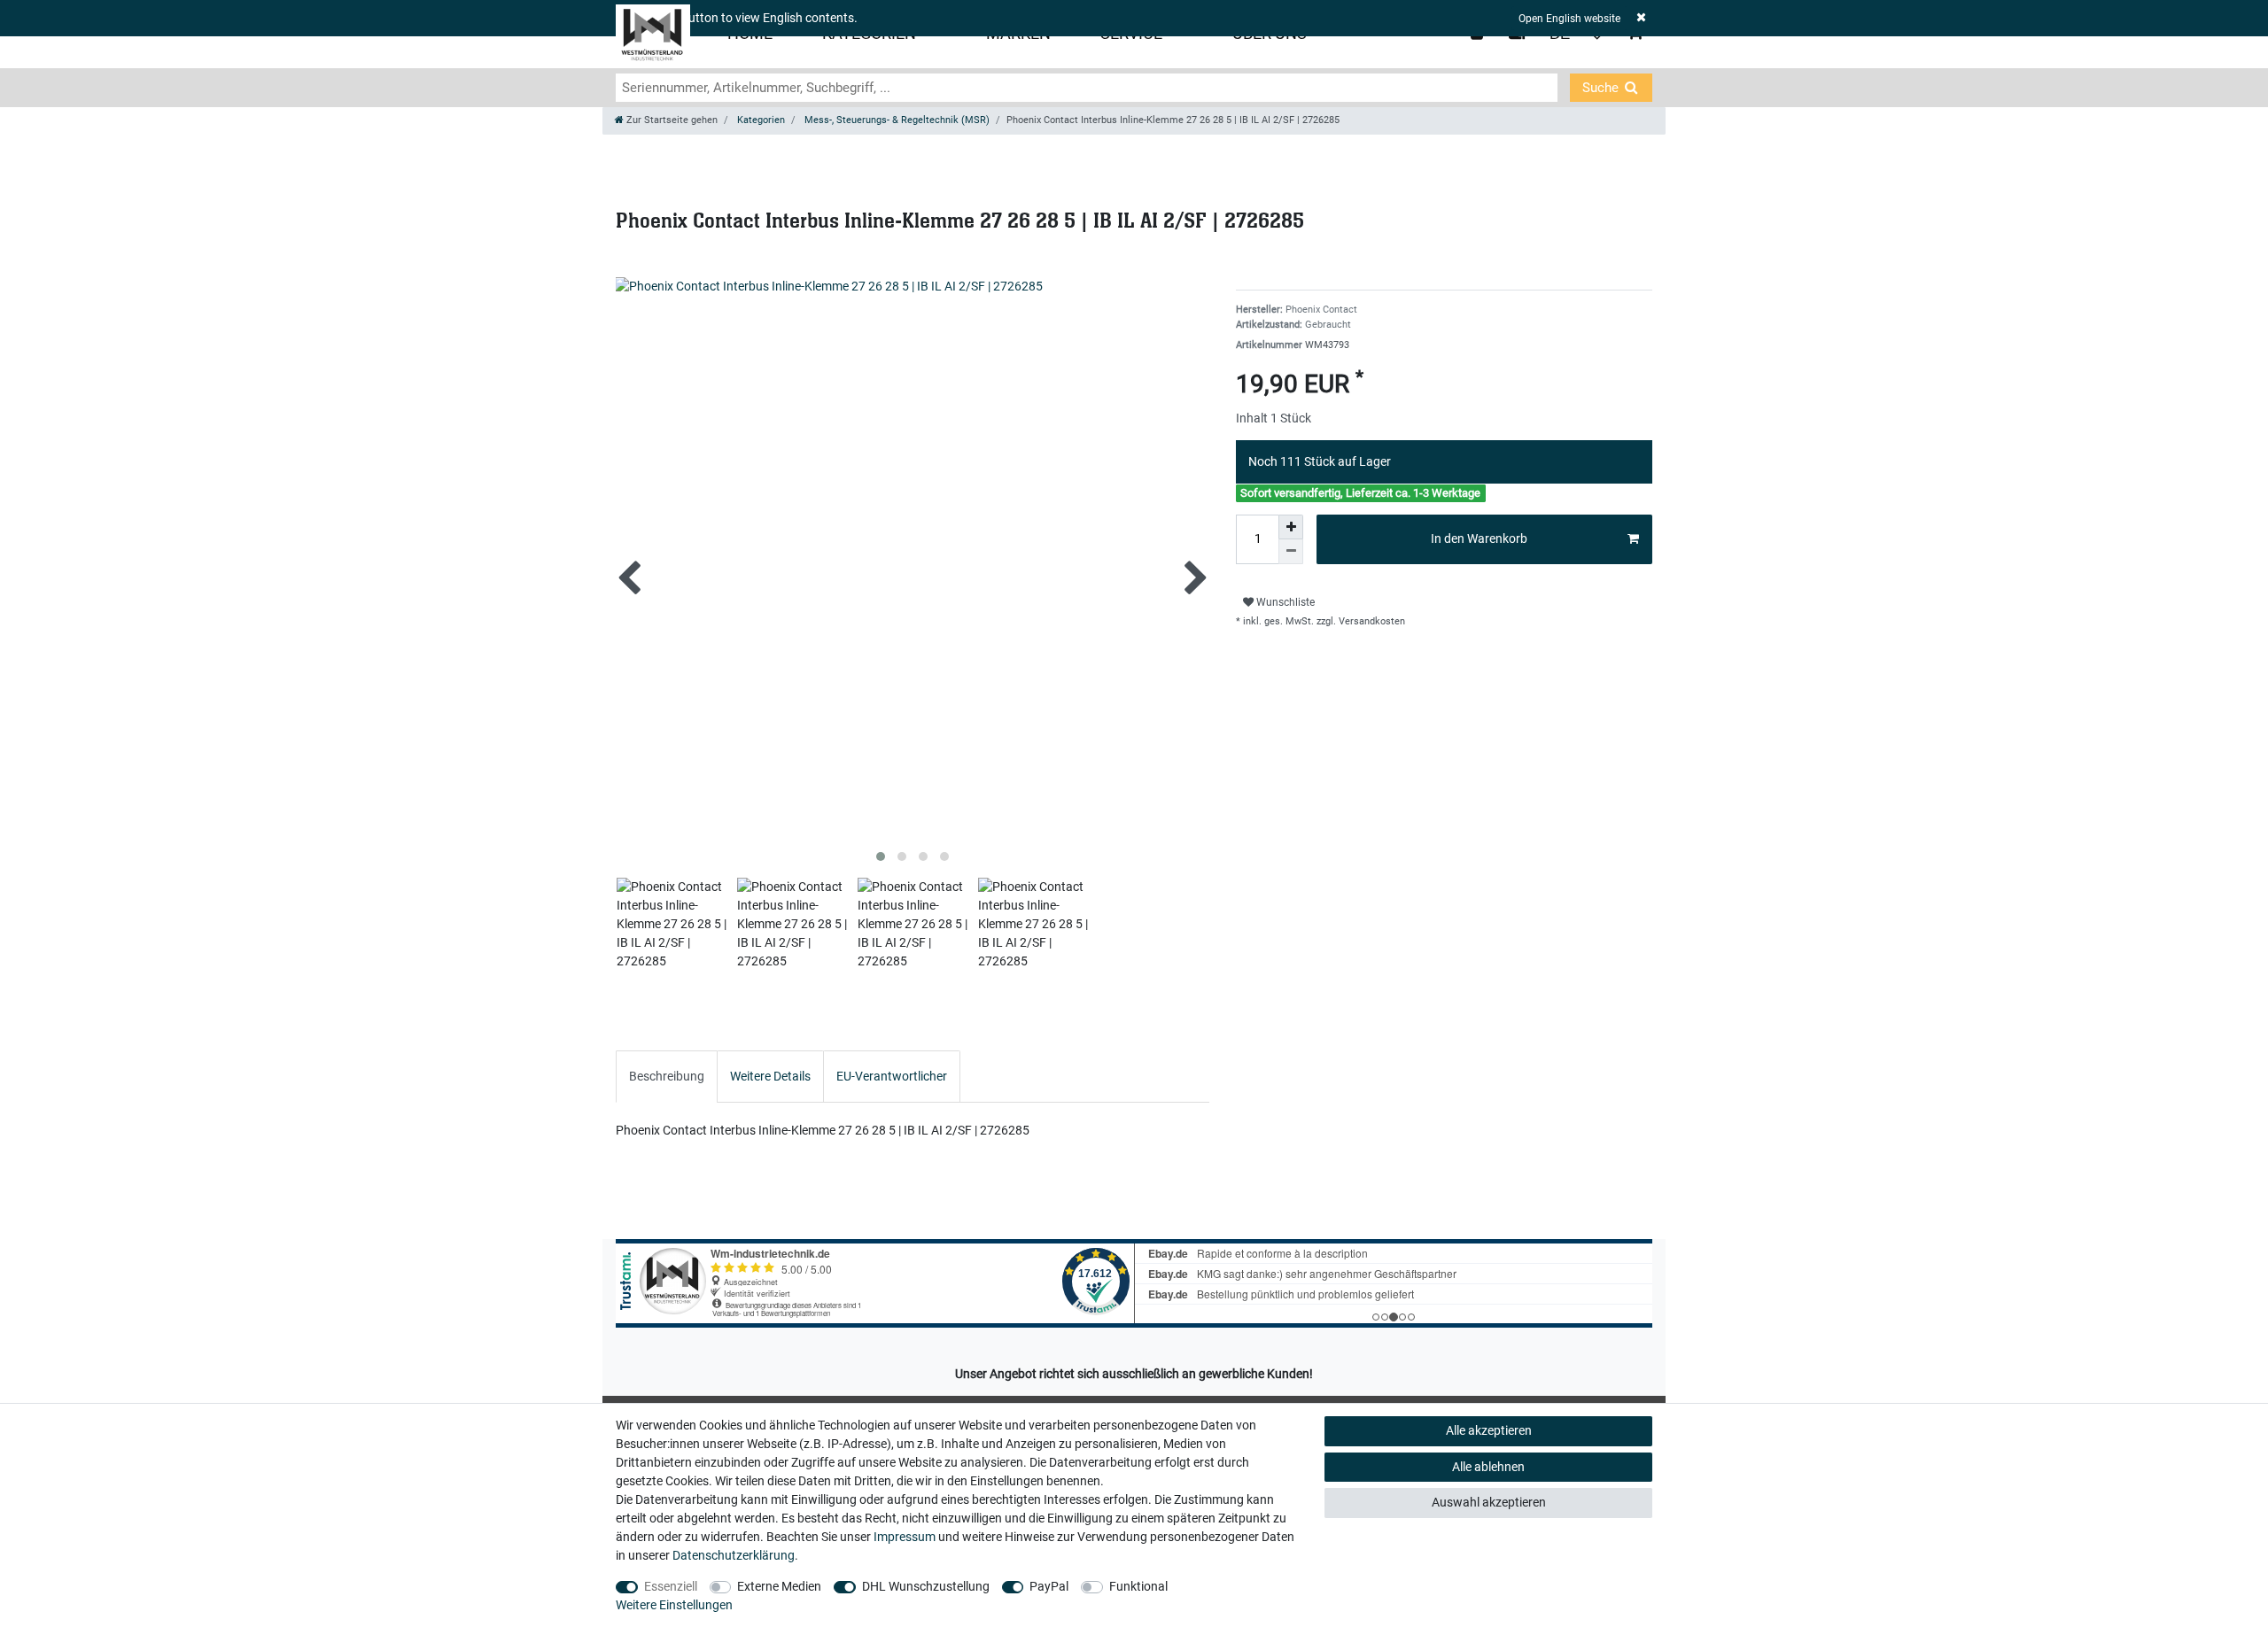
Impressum (905, 1537)
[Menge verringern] (1291, 552)
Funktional (1138, 1586)
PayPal (1049, 1586)
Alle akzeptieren (1489, 1430)
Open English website (1569, 19)
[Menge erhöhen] (1291, 527)
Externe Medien (779, 1586)
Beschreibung (667, 1076)
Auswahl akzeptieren (1489, 1502)
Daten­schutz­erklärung (734, 1555)
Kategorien (760, 120)
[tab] (667, 1077)
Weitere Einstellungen (674, 1605)
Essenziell (671, 1586)
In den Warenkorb (1479, 538)
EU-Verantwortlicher (892, 1076)
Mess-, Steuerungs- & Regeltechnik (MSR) (896, 120)
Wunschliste (1284, 602)
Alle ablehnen (1488, 1467)
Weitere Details (770, 1076)
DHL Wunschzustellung (926, 1586)
